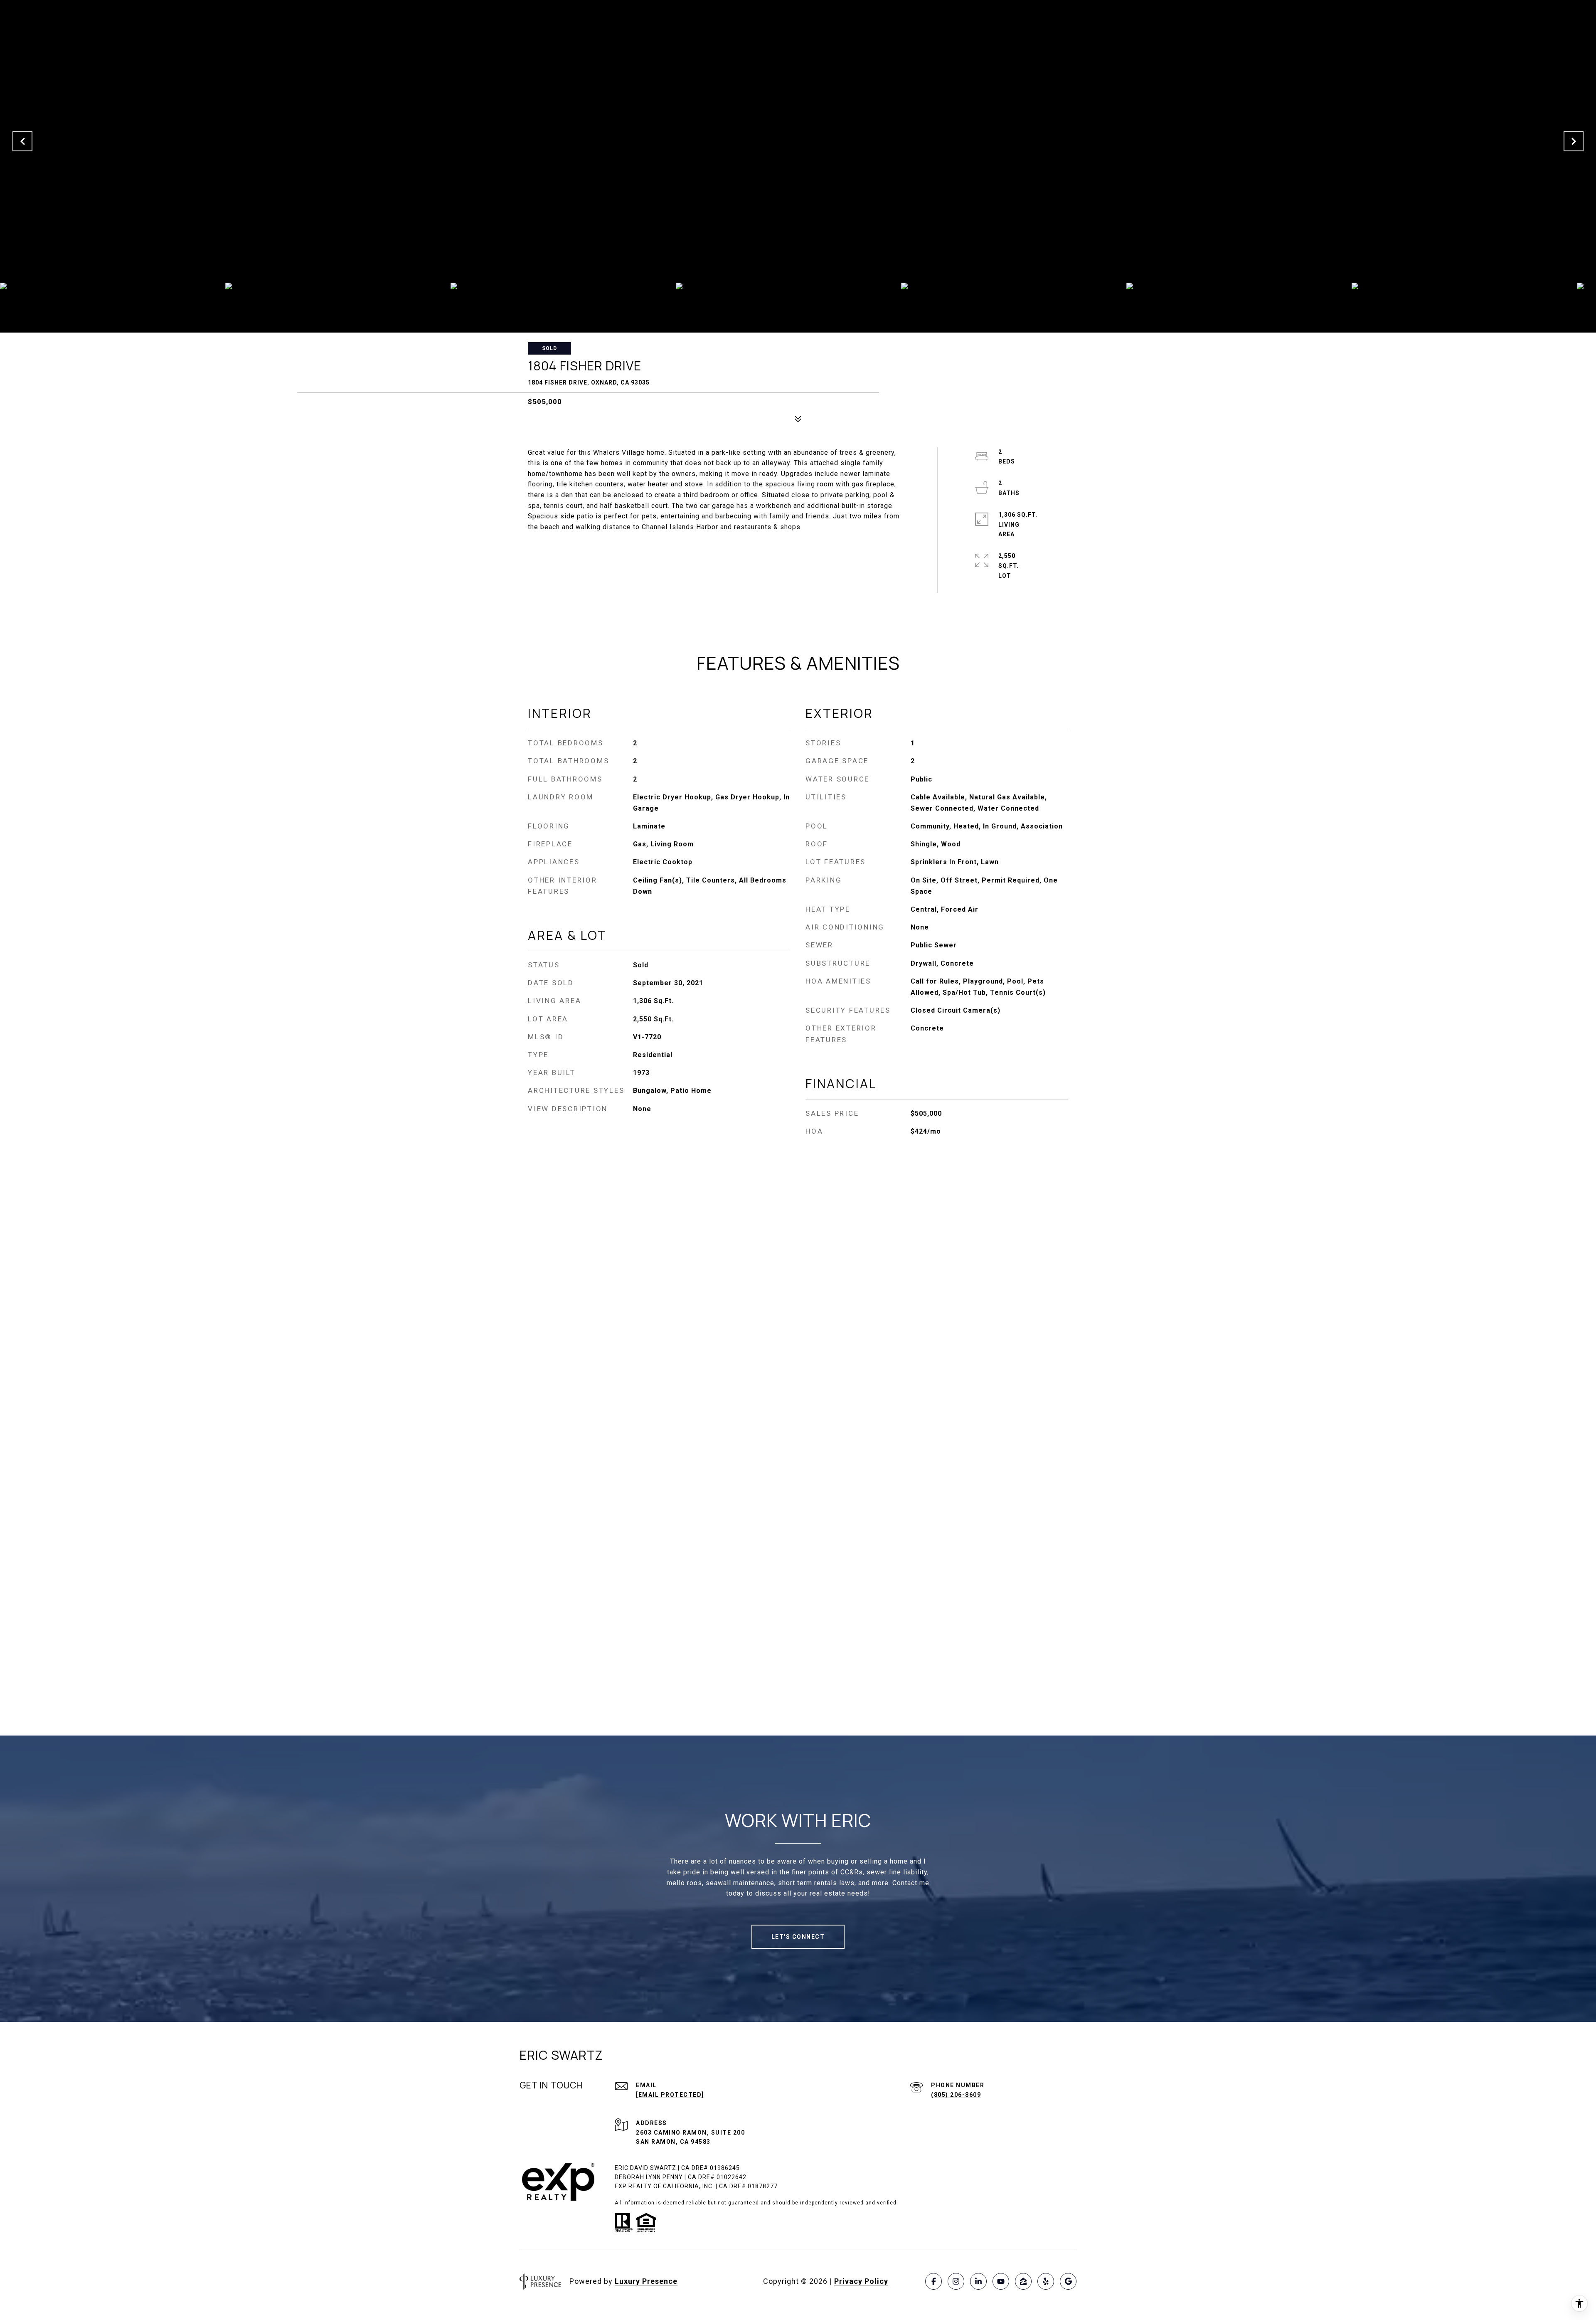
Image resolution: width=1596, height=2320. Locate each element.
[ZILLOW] (1023, 2281)
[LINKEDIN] (978, 2281)
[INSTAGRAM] (956, 2281)
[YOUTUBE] (1001, 2281)
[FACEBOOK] (933, 2281)
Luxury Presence (646, 2281)
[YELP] (1046, 2281)
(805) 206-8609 (956, 2095)
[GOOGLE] (1068, 2281)
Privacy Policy (861, 2281)
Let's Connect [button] (798, 1937)
